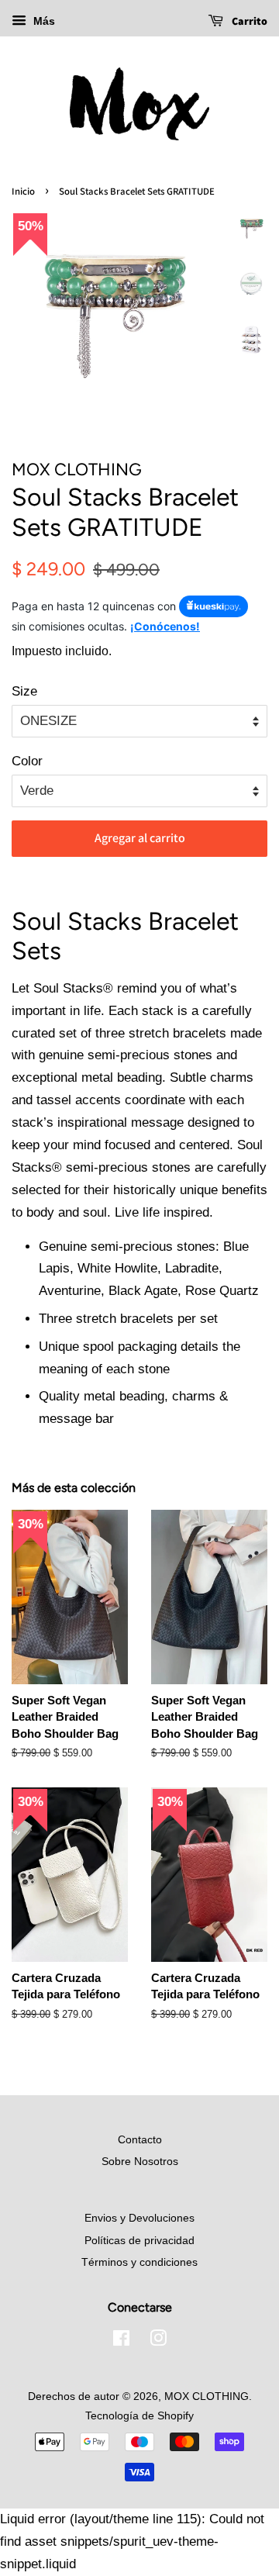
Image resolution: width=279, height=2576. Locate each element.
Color (27, 761)
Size (24, 691)
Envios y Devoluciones (139, 2218)
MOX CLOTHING (207, 2396)
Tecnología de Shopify (139, 2415)
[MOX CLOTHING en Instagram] (158, 2341)
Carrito (248, 21)
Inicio (23, 191)
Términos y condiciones (139, 2262)
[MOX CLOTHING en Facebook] (121, 2341)
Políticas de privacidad (139, 2240)
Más (43, 21)
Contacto (140, 2139)
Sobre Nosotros (140, 2161)
